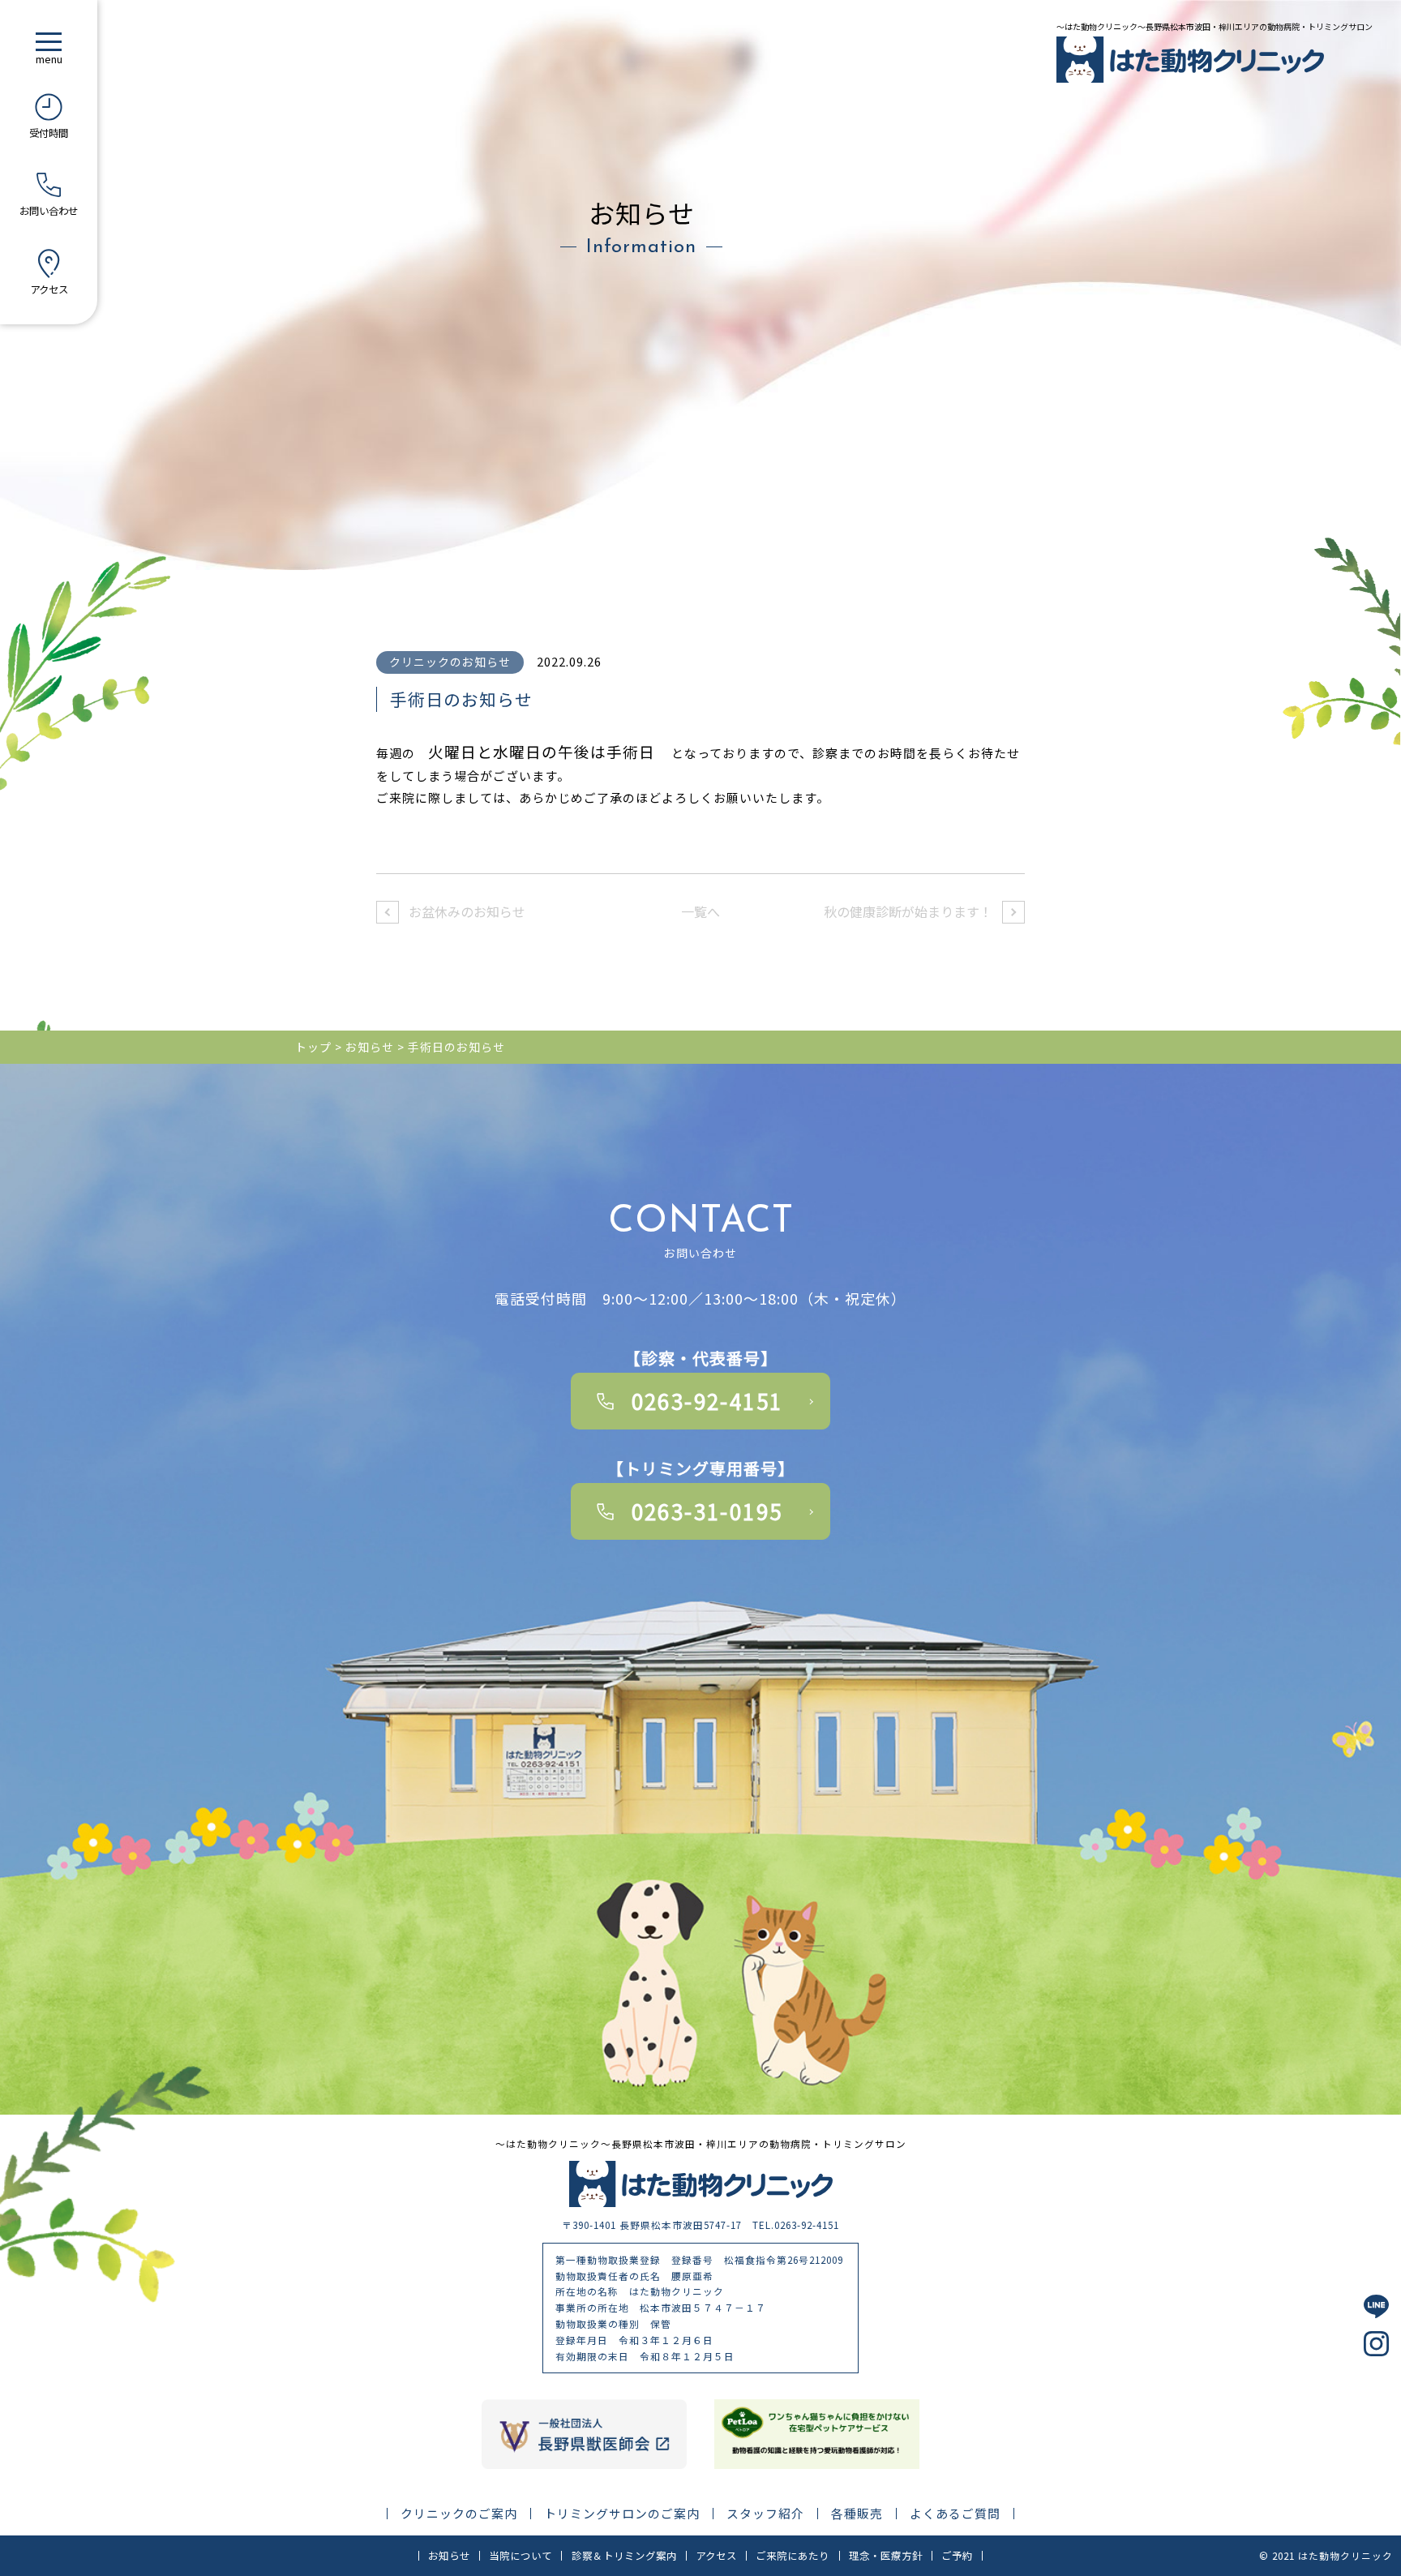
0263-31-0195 (707, 1511)
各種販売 (857, 2514)
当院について (521, 2556)
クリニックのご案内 (459, 2514)
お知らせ (449, 2556)
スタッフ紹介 (765, 2514)
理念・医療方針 (886, 2556)
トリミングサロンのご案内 (622, 2514)
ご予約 (957, 2556)
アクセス (716, 2556)
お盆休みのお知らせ (467, 911)
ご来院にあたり (793, 2556)
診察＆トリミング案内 (624, 2556)
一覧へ (700, 911)
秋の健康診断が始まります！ (908, 911)
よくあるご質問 (955, 2514)
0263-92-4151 (707, 1401)
